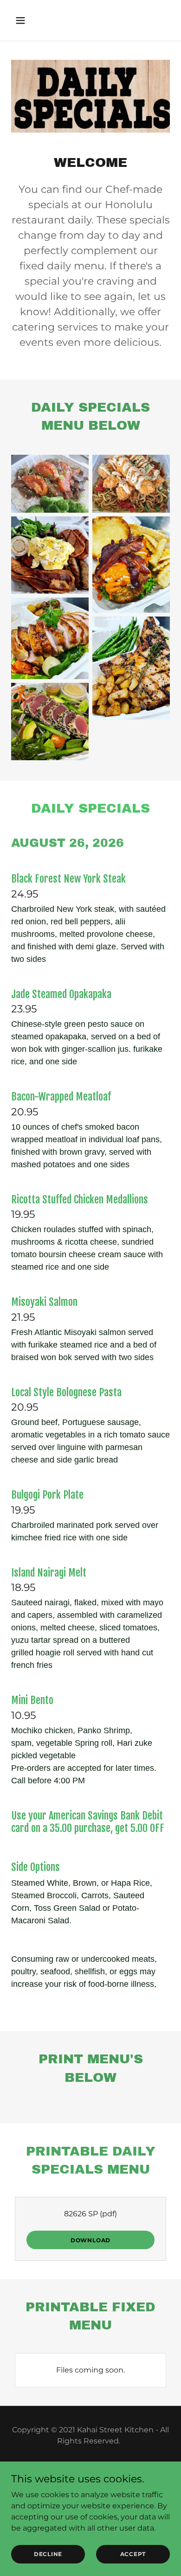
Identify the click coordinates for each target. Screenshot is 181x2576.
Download (90, 2240)
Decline (48, 2554)
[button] (23, 20)
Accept (133, 2554)
